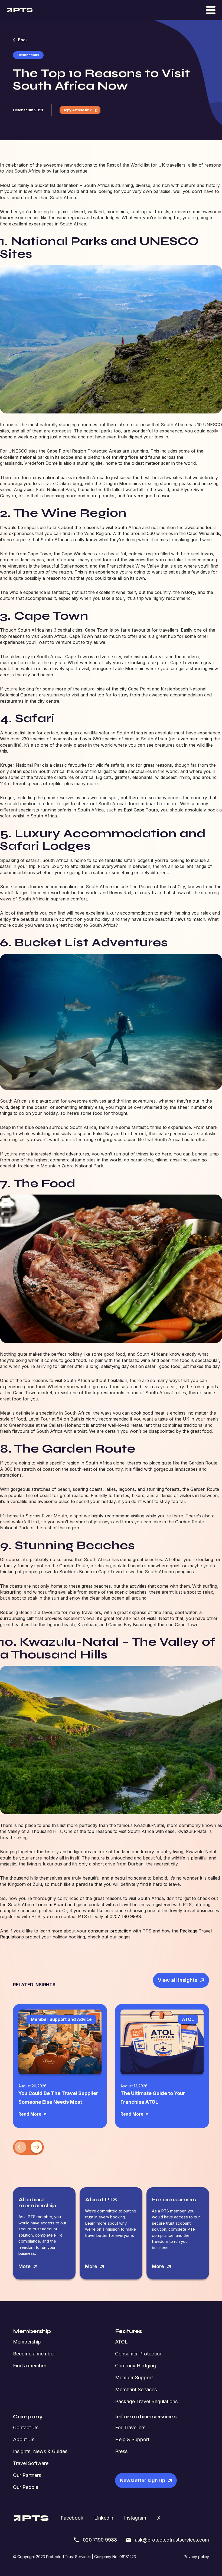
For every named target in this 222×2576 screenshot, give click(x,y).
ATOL (121, 2342)
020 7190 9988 (100, 2540)
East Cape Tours (141, 810)
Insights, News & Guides (40, 2451)
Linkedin (104, 2518)
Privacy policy (196, 2557)
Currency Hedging (136, 2366)
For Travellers (130, 2427)
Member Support (134, 2378)
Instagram (135, 2518)
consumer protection (110, 1931)
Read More (30, 2114)
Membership (27, 2342)
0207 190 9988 (125, 1916)
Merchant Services (136, 2389)
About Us (24, 2439)
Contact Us (26, 2427)
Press (121, 2451)
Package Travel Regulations (146, 2401)
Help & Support (132, 2439)
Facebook (72, 2518)
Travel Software (31, 2463)
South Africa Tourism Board (37, 1905)
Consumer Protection (139, 2354)
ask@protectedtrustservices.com (172, 2540)
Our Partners (27, 2475)
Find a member (30, 2366)
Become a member (34, 2354)
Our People (26, 2487)
